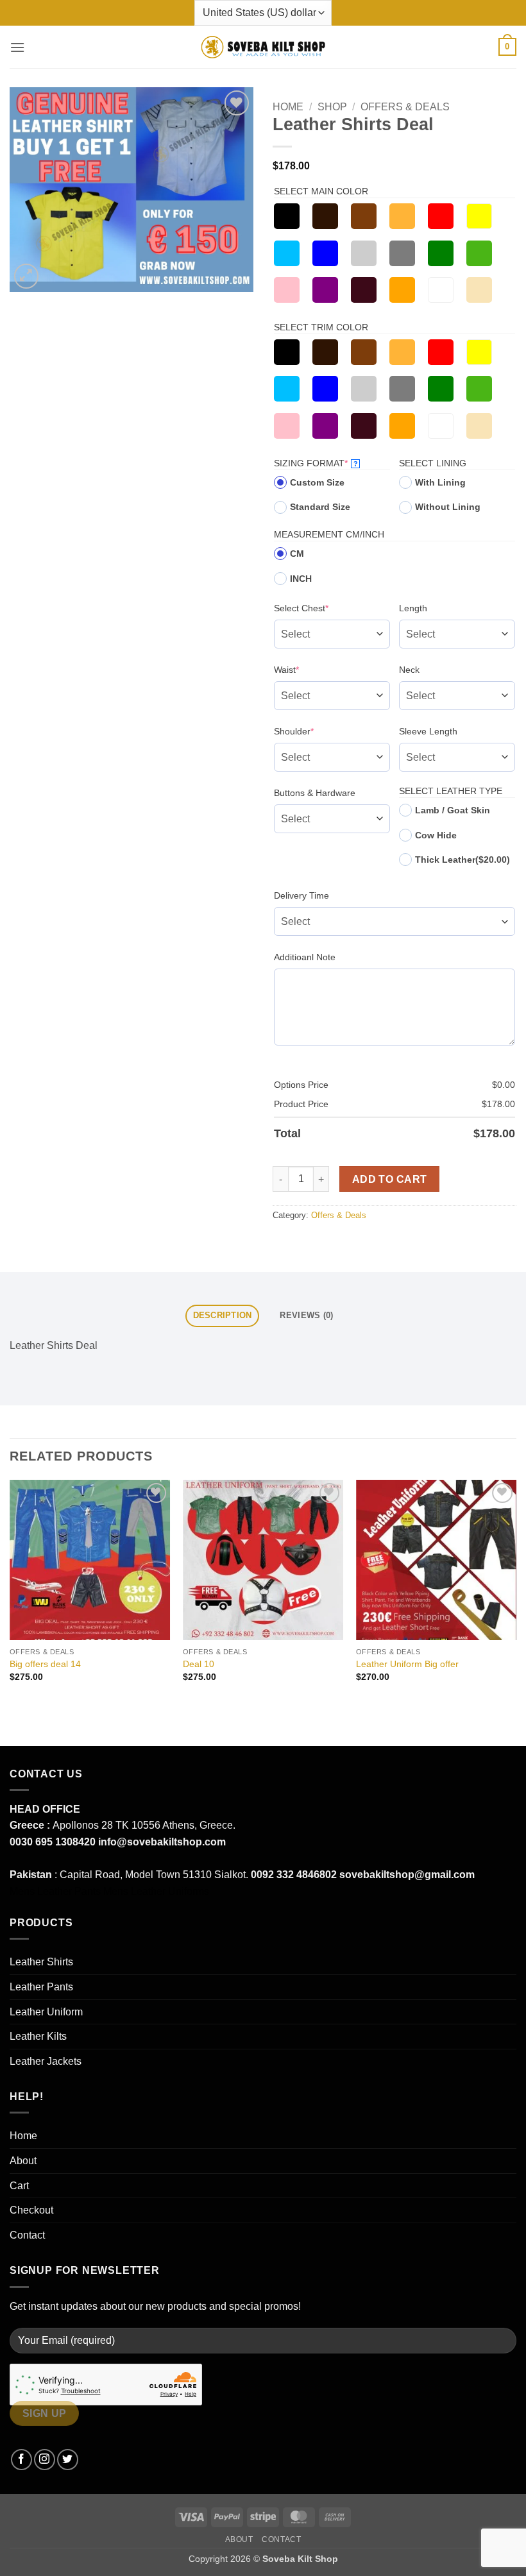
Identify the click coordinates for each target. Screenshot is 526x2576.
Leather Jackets (46, 2061)
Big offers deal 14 (45, 1664)
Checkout (31, 2210)
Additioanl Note (305, 957)
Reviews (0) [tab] (306, 1315)
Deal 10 (199, 1664)
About (23, 2161)
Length (413, 608)
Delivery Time (301, 895)
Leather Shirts (41, 1962)
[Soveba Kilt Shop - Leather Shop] (263, 47)
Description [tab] (223, 1315)
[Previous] (10, 1592)
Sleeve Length (428, 731)
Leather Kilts (38, 2036)
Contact (27, 2235)
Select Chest (321, 608)
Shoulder (314, 731)
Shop (332, 107)
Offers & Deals (405, 107)
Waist (306, 669)
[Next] (516, 1592)
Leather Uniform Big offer (407, 1664)
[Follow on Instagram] (45, 2460)
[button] (17, 47)
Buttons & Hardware (315, 793)
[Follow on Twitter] (68, 2460)
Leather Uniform (46, 2012)
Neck (409, 670)
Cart (19, 2186)
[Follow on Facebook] (21, 2460)
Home (288, 107)
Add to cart (390, 1179)
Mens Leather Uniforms (156, 1891)
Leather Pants (41, 1987)
